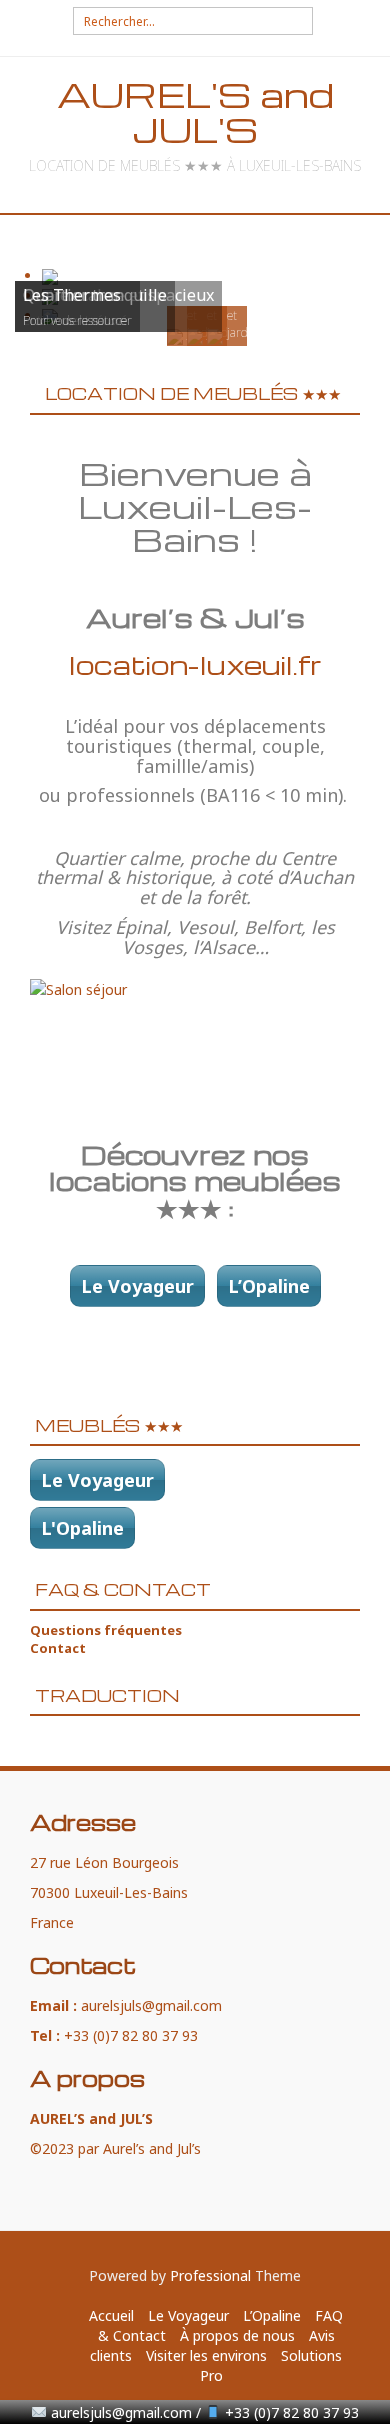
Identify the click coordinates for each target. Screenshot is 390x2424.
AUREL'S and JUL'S (195, 112)
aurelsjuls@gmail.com (151, 2005)
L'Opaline (82, 1528)
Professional (210, 2275)
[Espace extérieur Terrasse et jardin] (215, 335)
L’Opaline (269, 1286)
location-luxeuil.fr (195, 664)
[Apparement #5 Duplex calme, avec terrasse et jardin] (195, 335)
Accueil (111, 2315)
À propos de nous (237, 2335)
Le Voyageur (137, 1286)
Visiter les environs (206, 2355)
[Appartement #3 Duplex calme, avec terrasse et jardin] (175, 335)
